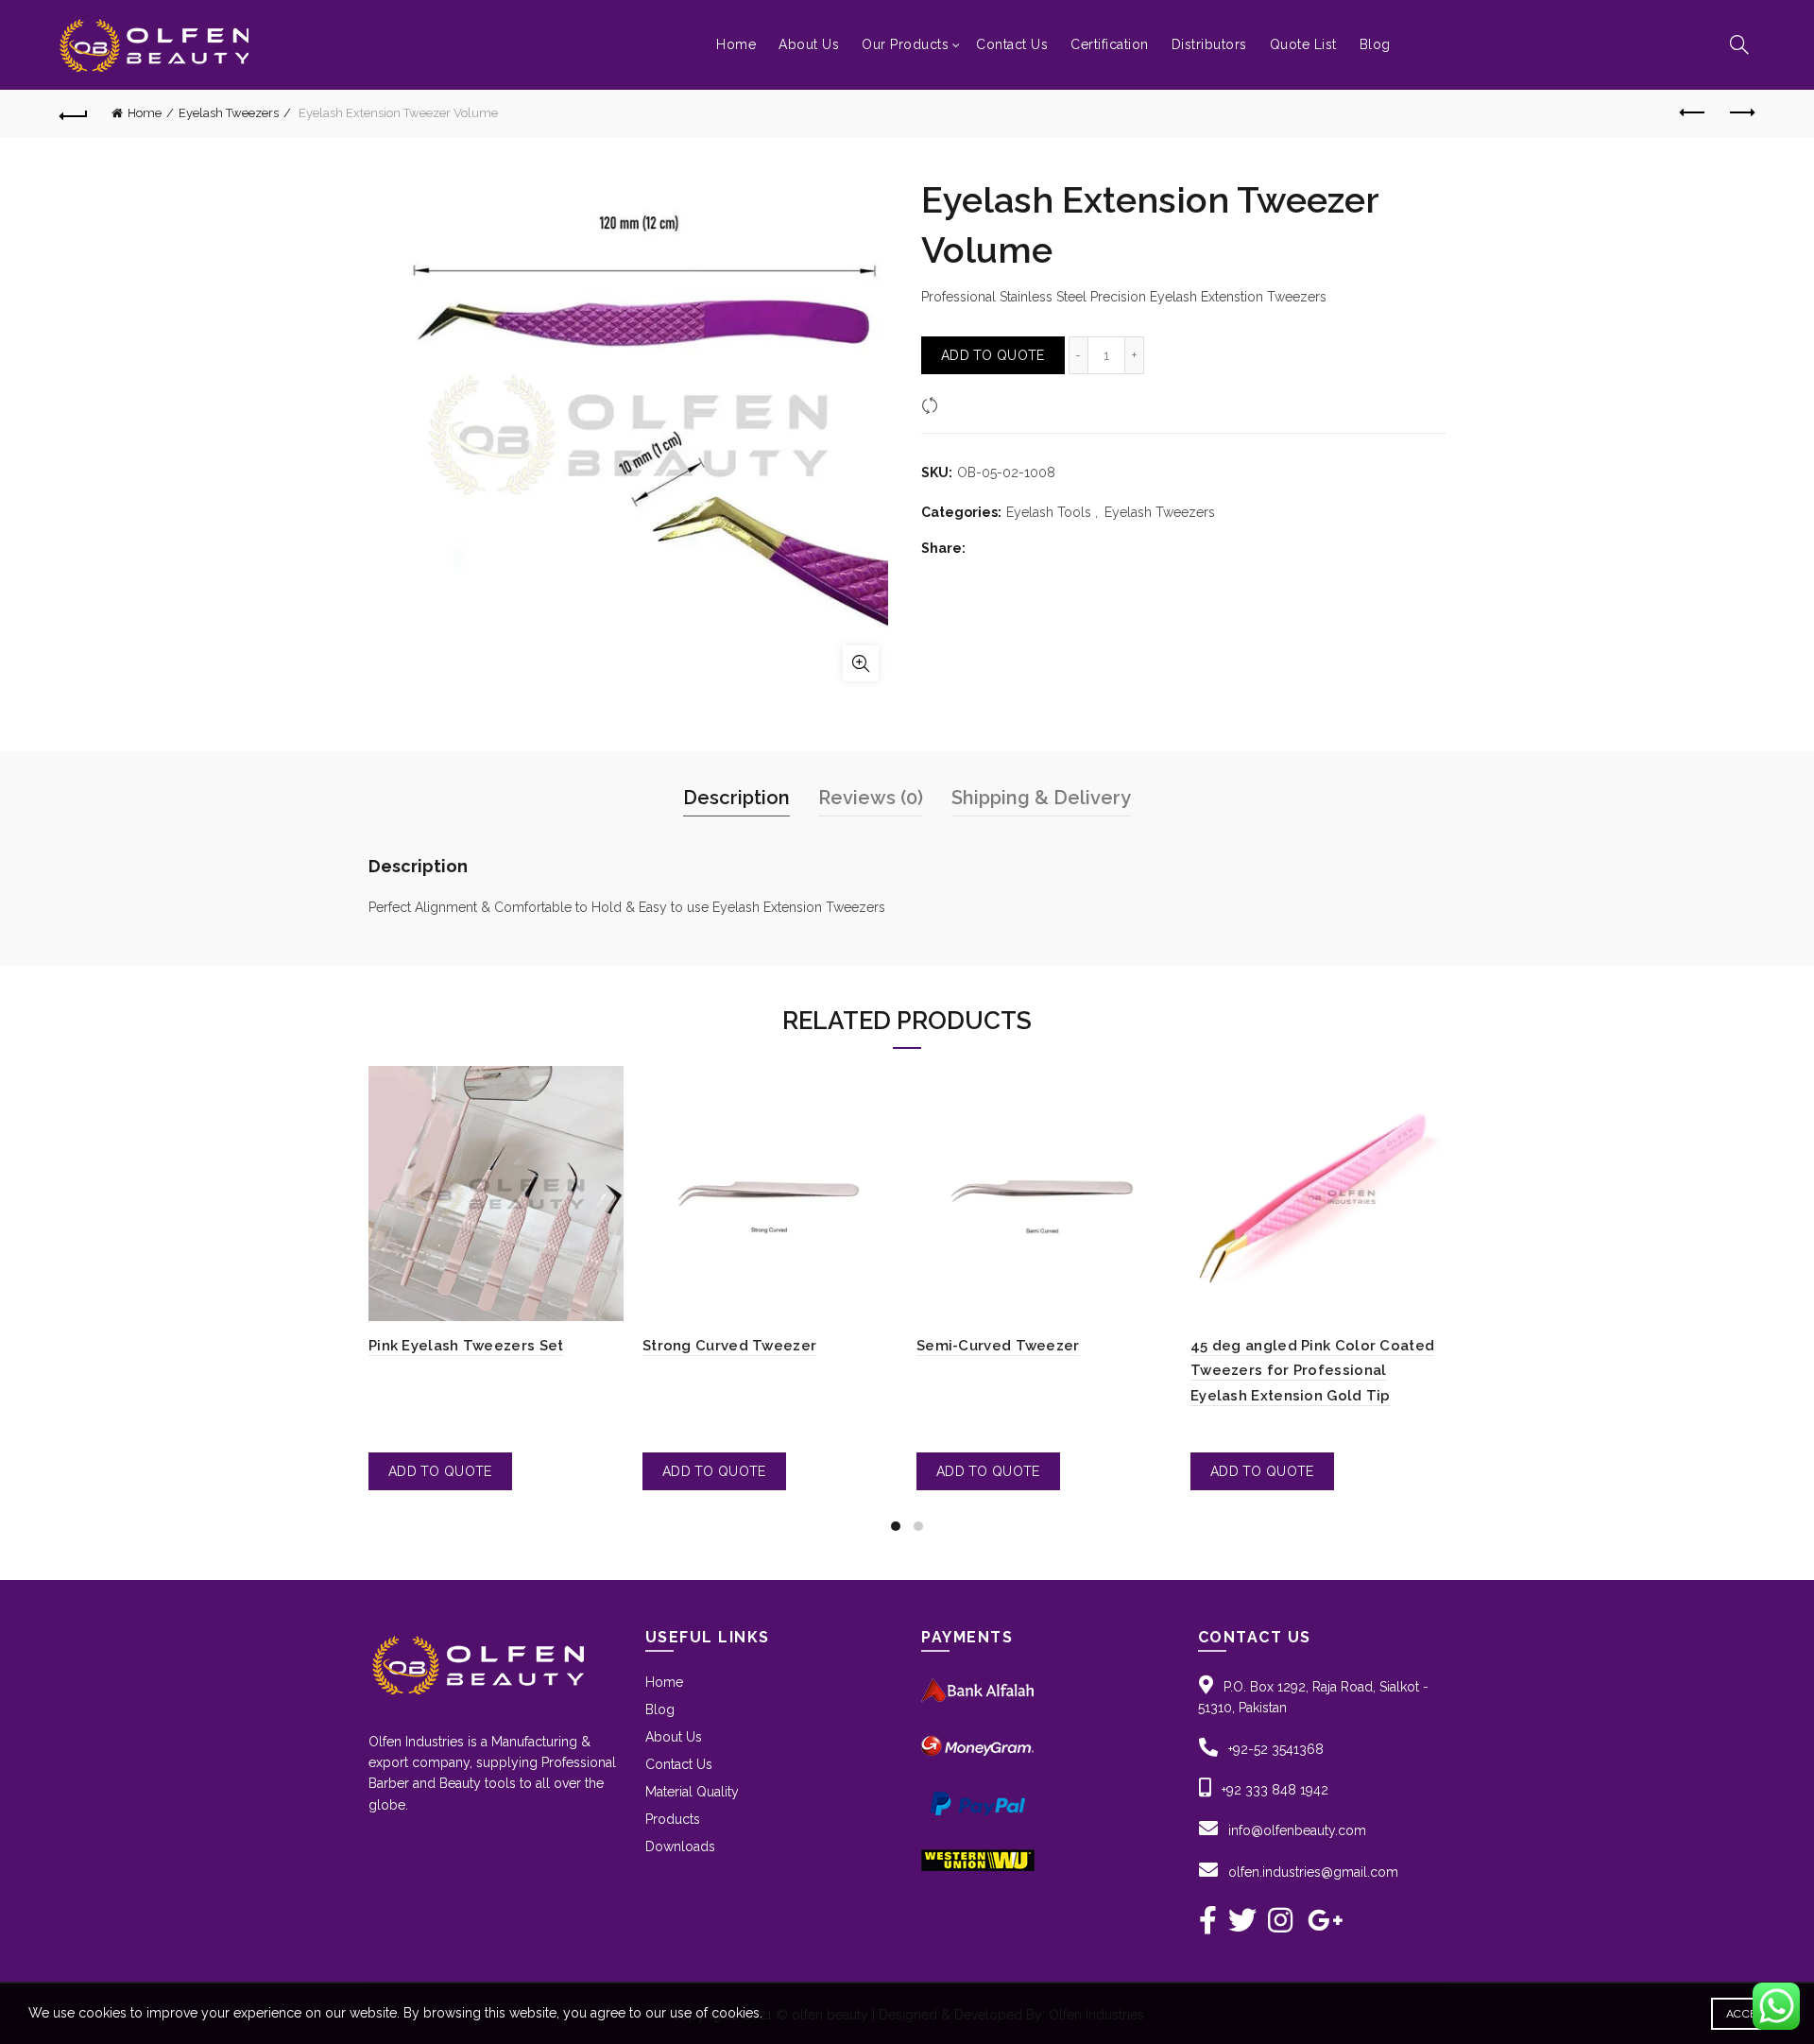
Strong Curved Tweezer (729, 1346)
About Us (809, 44)
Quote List (1303, 44)
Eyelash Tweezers (229, 113)
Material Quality (692, 1792)
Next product (1740, 113)
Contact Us (1012, 44)
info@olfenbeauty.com (1297, 1830)
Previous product (1693, 113)
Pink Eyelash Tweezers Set (466, 1346)
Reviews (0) (871, 798)
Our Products (905, 44)
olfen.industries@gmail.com (1313, 1872)
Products (673, 1819)
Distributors (1209, 44)
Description (736, 798)
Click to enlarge (861, 663)
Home (736, 44)
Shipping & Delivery (1041, 798)
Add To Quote (993, 355)
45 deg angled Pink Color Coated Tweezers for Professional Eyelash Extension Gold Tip (1312, 1371)
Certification (1110, 44)
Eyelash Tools (1049, 512)
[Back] (74, 113)
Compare (973, 404)
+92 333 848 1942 (1275, 1790)
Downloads (680, 1846)
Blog (1375, 44)
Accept (1748, 2014)
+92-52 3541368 (1276, 1749)
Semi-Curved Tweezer (998, 1346)
